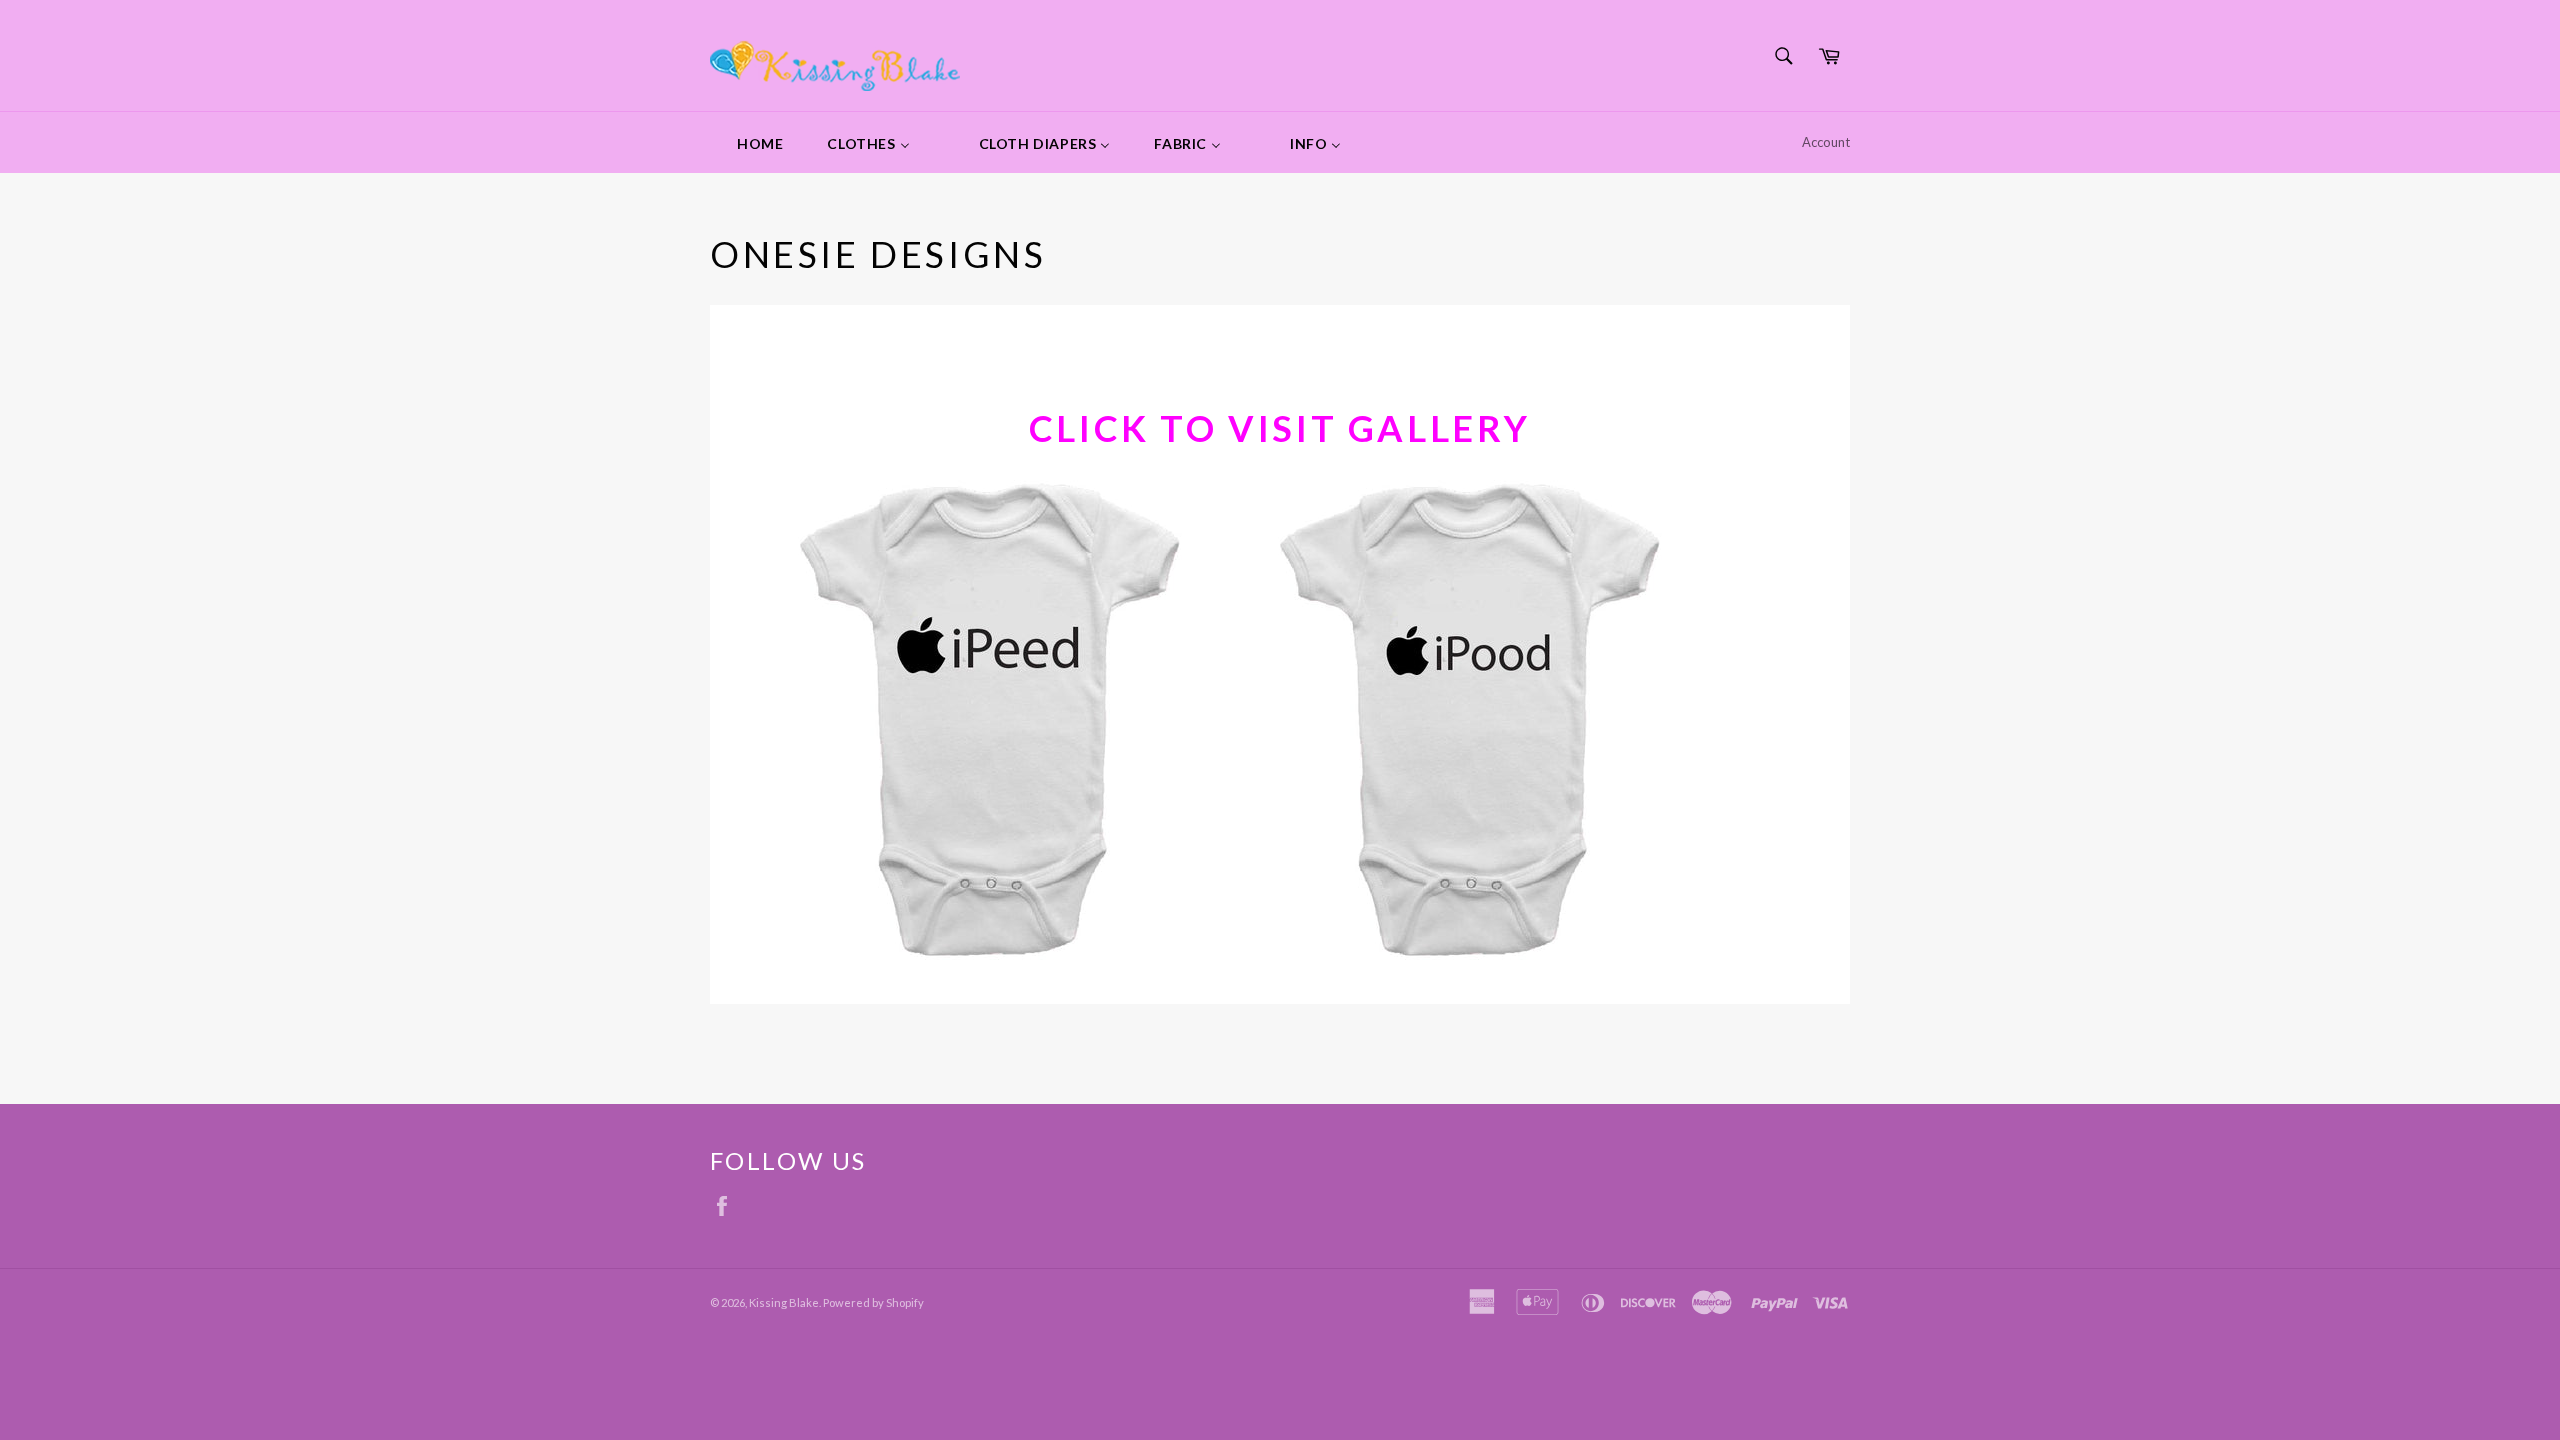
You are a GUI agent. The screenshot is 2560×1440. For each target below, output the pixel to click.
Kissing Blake (784, 1302)
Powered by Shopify (873, 1302)
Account (1826, 142)
